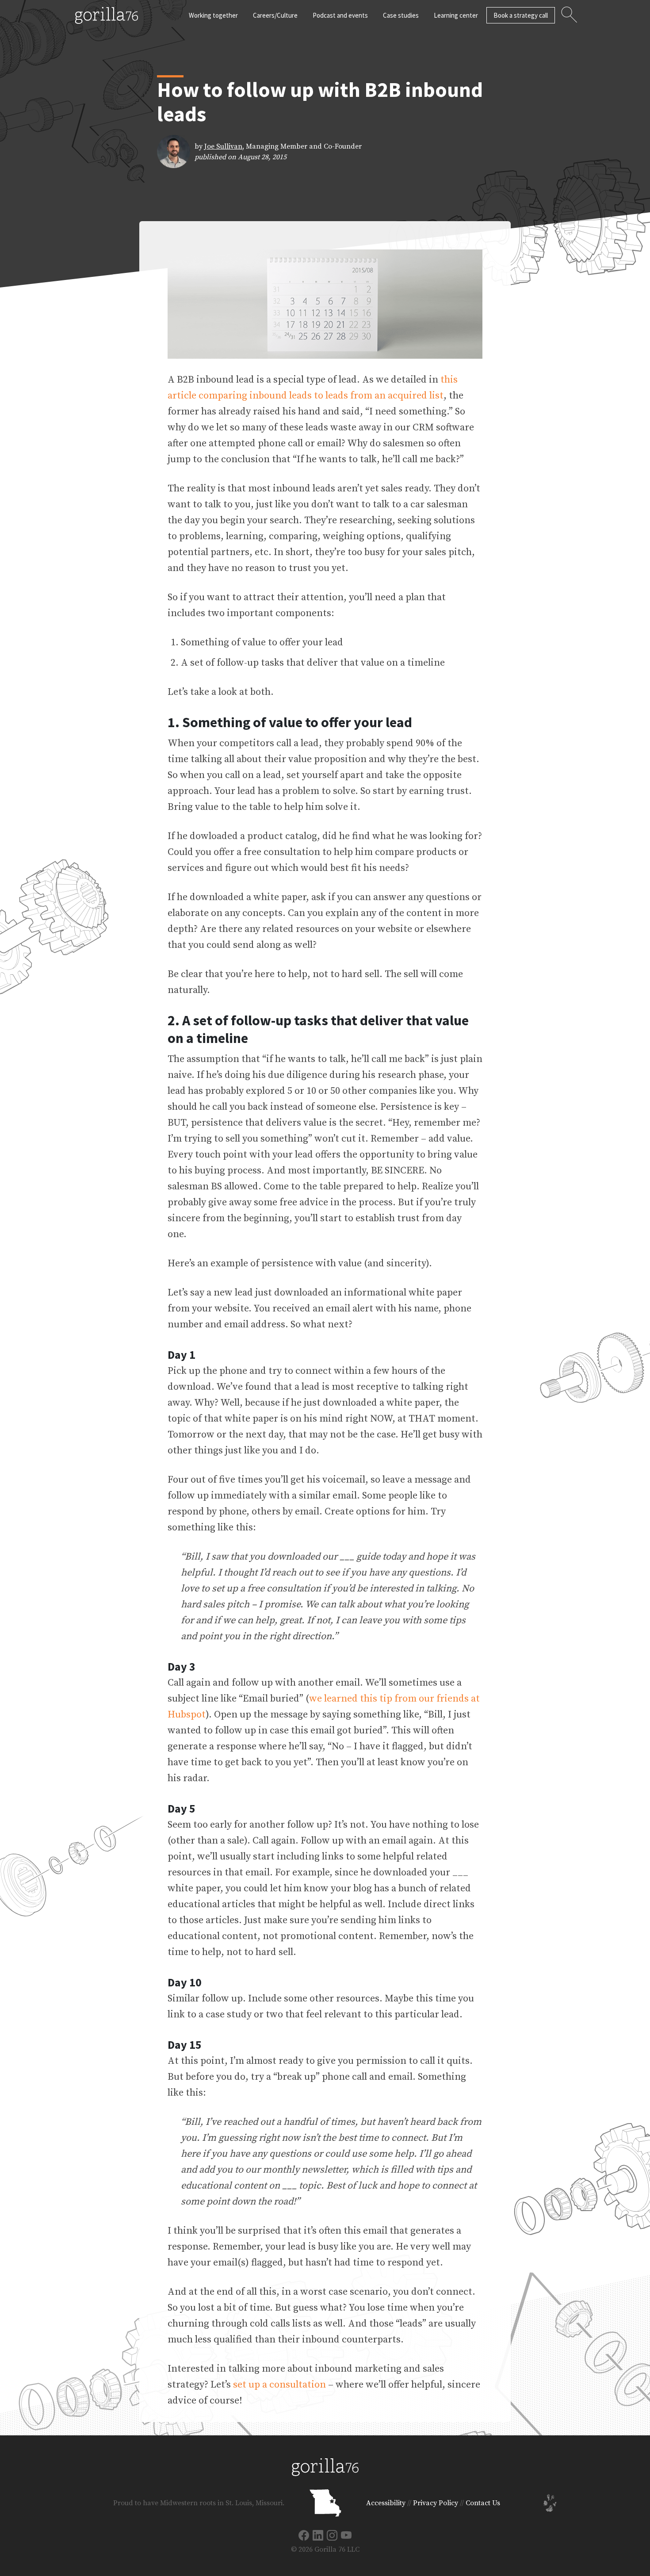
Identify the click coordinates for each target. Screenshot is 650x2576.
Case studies (401, 15)
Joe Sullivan (223, 146)
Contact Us (483, 2503)
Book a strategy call (521, 15)
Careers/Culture (275, 15)
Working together (213, 15)
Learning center (456, 15)
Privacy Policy (436, 2503)
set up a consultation (279, 2385)
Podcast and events (340, 15)
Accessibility (386, 2503)
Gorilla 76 (106, 15)
